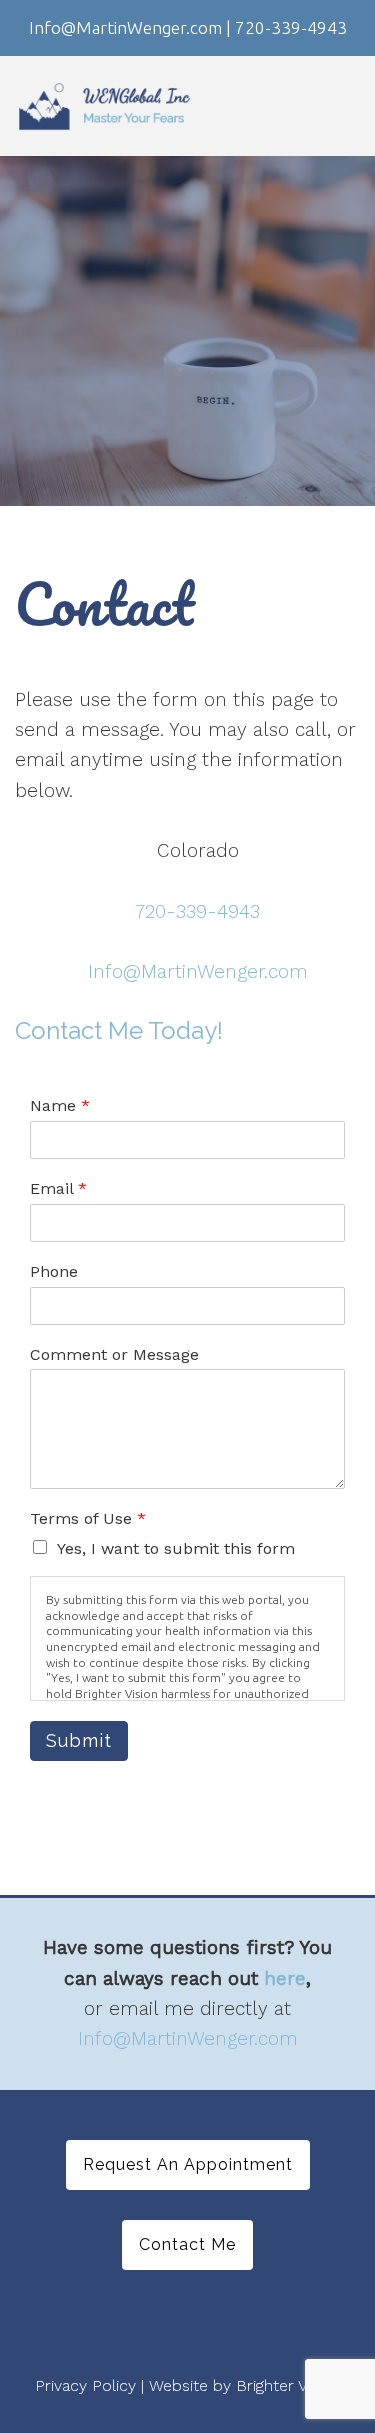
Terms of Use (88, 1518)
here (285, 1978)
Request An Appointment (188, 2164)
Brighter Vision (288, 2385)
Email (58, 1188)
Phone (54, 1271)
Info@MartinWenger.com (198, 971)
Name (60, 1105)
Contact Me (187, 2244)
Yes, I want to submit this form (176, 1548)
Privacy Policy (85, 2385)
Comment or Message (114, 1354)
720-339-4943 (197, 911)
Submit (79, 1740)
